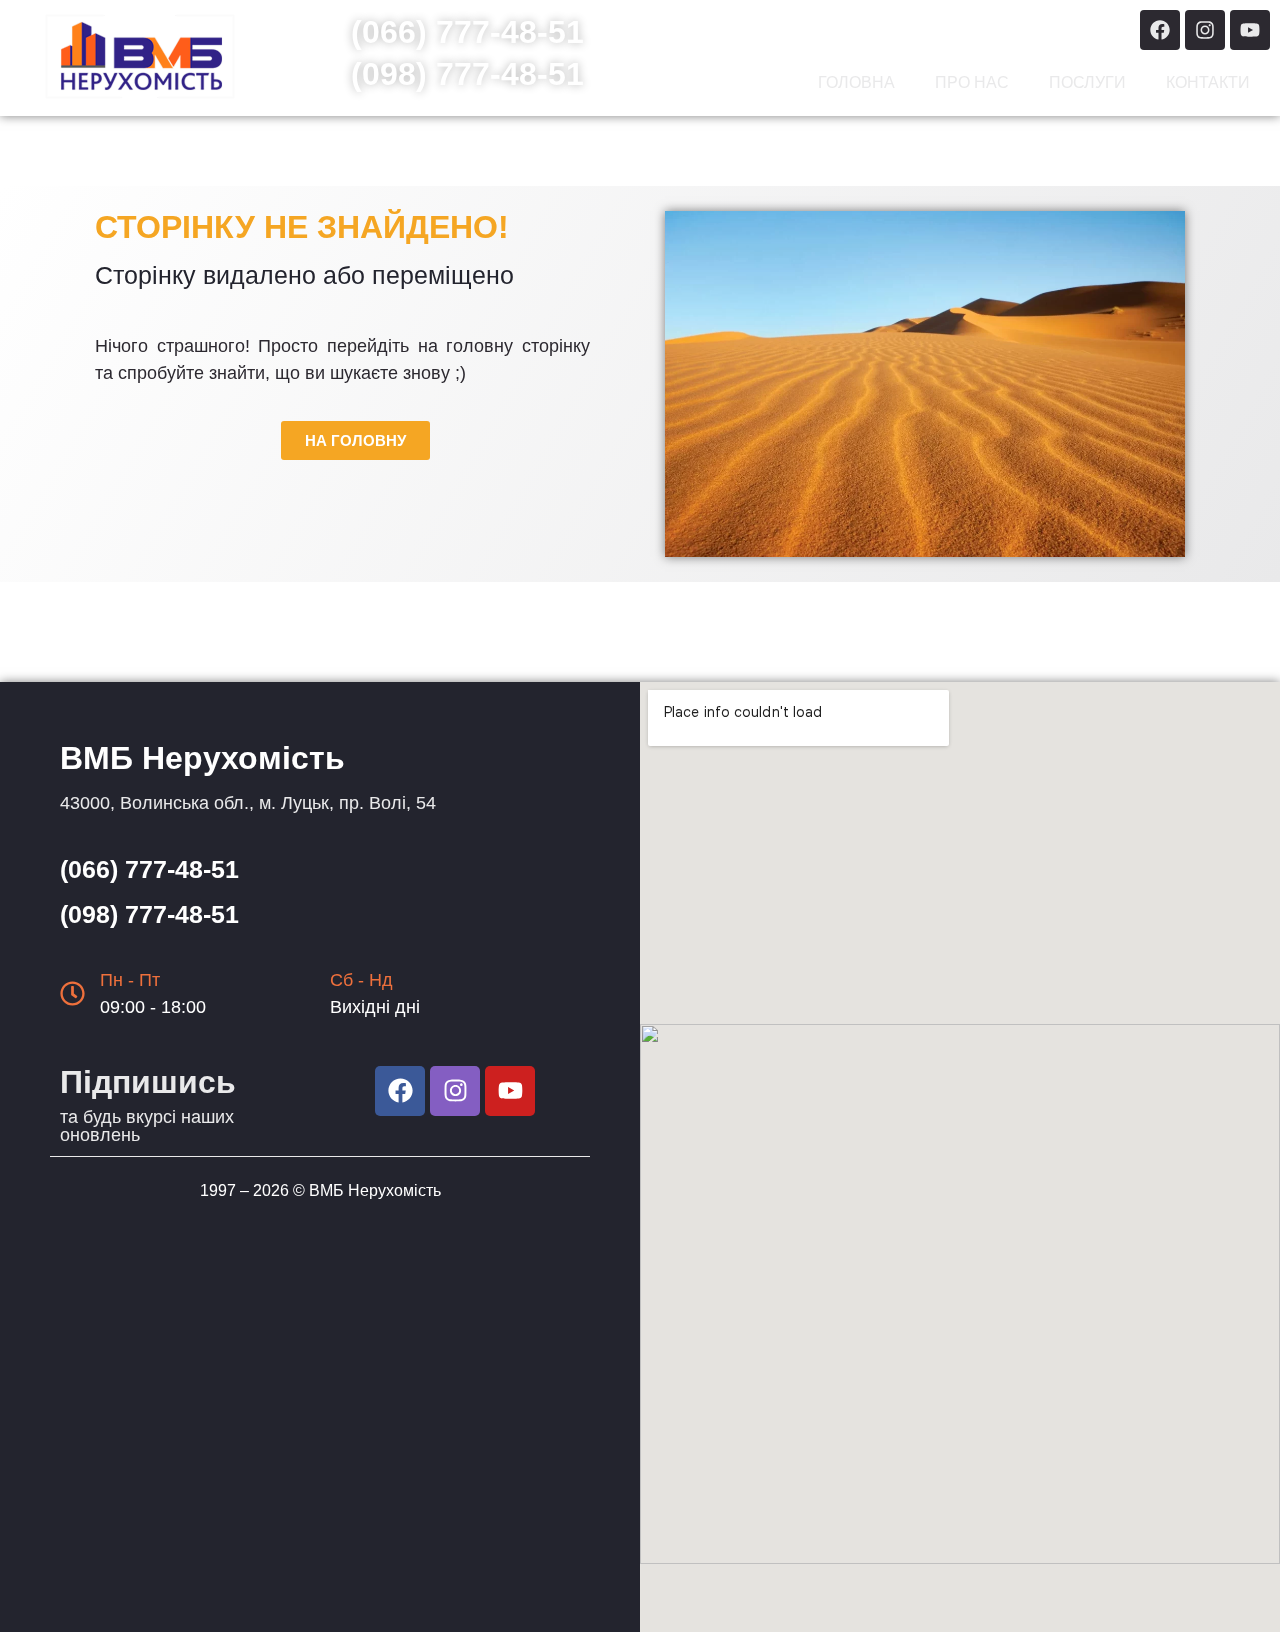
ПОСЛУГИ (1087, 82)
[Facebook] (1160, 30)
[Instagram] (1205, 30)
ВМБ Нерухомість (375, 1190)
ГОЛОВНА (856, 82)
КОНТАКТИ (1208, 82)
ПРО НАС (972, 82)
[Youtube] (1250, 30)
